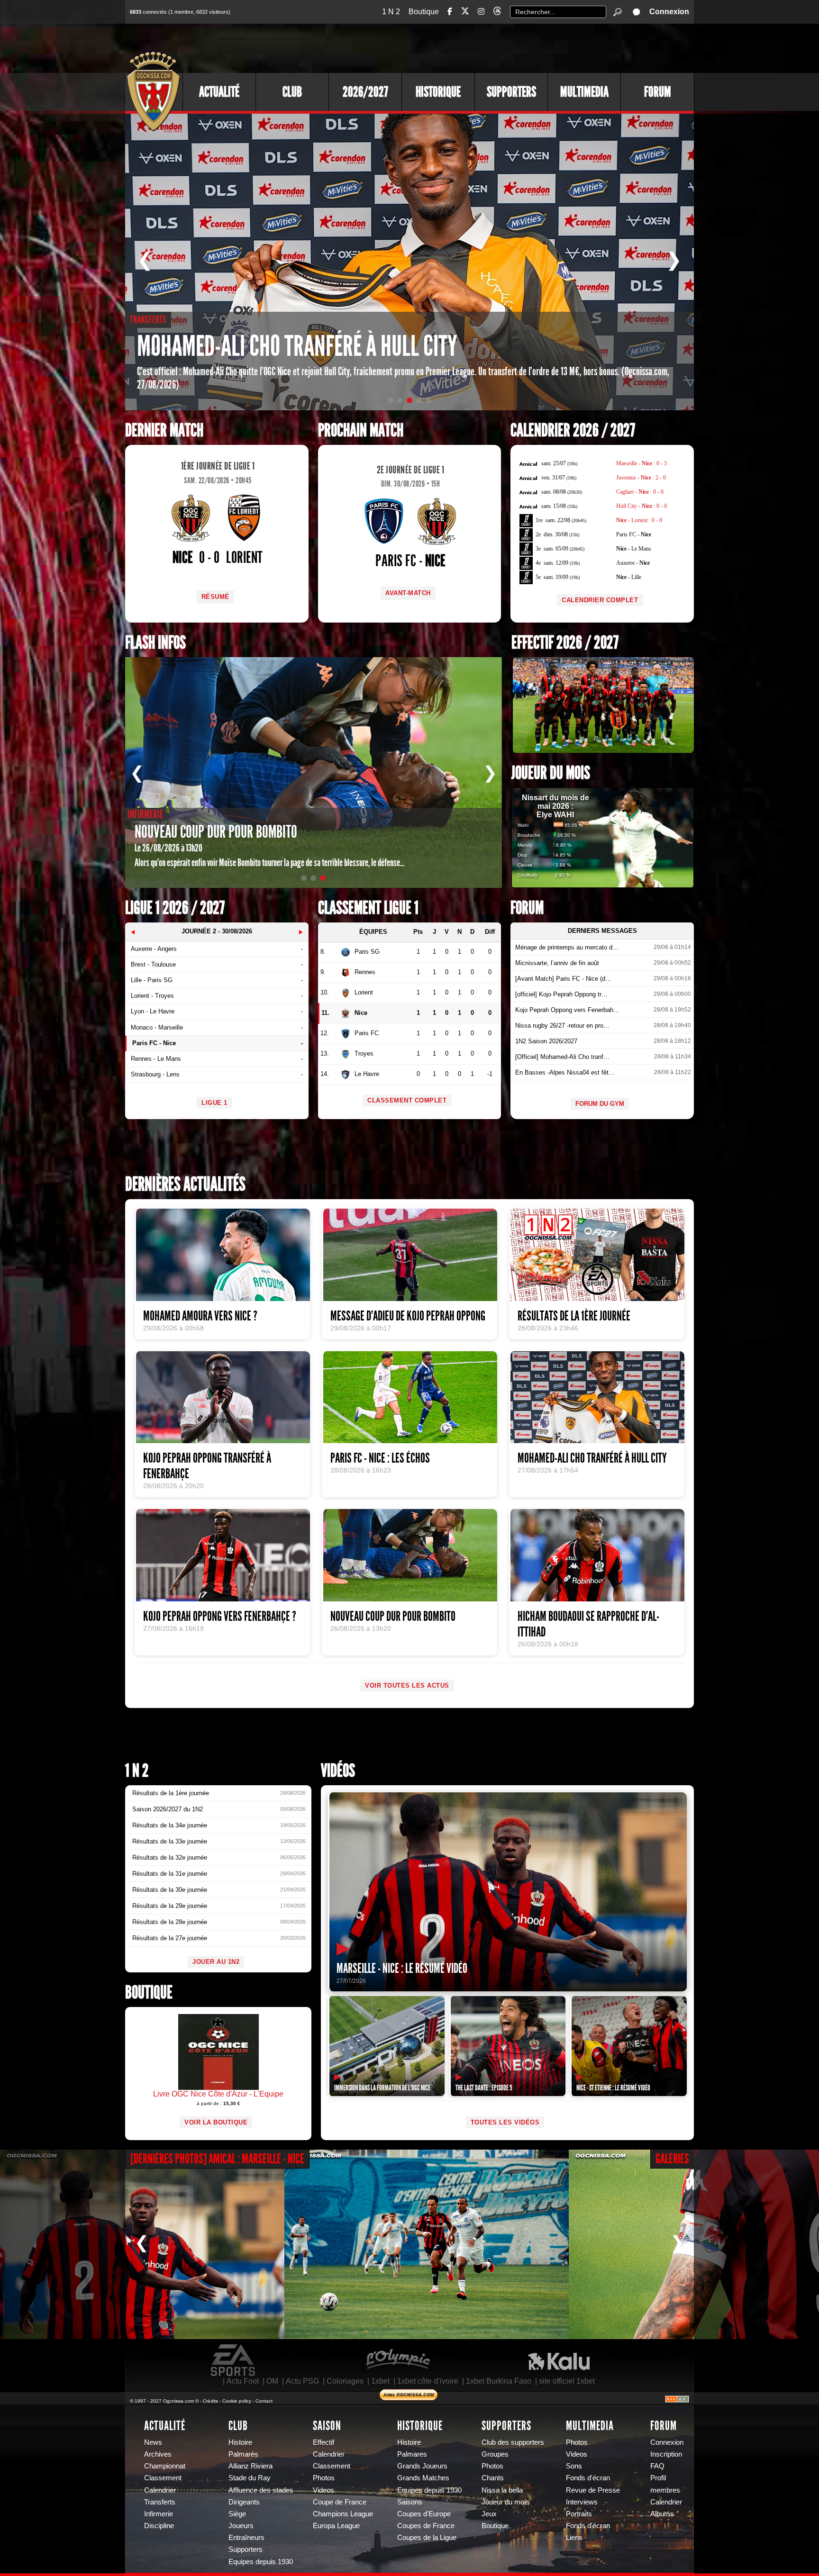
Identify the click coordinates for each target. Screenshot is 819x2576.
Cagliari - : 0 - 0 (640, 492)
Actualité (219, 92)
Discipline (159, 2526)
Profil (658, 2478)
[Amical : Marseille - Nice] (427, 2244)
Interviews (582, 2502)
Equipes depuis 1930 (261, 2562)
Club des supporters (513, 2442)
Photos (324, 2478)
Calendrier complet (600, 600)
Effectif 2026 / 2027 (565, 643)
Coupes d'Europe (424, 2514)
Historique (438, 92)
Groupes (495, 2454)
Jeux (489, 2514)
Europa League (336, 2526)
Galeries (672, 2159)
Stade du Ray (250, 2478)
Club (292, 92)
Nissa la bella (502, 2490)
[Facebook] (450, 12)
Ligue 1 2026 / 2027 (175, 908)
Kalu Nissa (559, 2360)
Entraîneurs (246, 2538)
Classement (163, 2478)
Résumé (215, 597)
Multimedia (584, 92)
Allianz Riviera (250, 2466)
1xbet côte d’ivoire (428, 2381)
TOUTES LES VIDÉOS (505, 2122)
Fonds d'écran (588, 2478)
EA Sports (234, 2360)
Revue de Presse (593, 2490)
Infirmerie (159, 2514)
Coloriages (345, 2381)
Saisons (410, 2502)
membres (665, 2490)
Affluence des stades (261, 2490)
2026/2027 (365, 92)
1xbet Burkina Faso (499, 2381)
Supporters (511, 92)
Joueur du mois (551, 773)
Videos (323, 2490)
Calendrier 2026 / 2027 (573, 430)
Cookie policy (237, 2401)
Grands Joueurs (422, 2466)
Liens (574, 2538)
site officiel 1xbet (567, 2381)
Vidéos (338, 1771)
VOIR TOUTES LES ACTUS (407, 1686)
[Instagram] (481, 12)
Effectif (323, 2442)
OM (272, 2381)
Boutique (424, 12)
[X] (465, 13)
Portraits (579, 2514)
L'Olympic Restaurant (398, 2360)
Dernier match (164, 430)
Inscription (666, 2454)
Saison (327, 2426)
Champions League (343, 2514)
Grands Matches (423, 2478)
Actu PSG (302, 2381)
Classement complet (407, 1100)
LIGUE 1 (214, 1103)
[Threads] (497, 13)
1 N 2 (391, 12)
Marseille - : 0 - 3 (642, 463)
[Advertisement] (521, 47)
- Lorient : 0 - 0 (639, 520)
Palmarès (243, 2454)
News (153, 2442)
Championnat (165, 2466)
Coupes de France (426, 2526)
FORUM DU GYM (600, 1104)
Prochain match (361, 430)
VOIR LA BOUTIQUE (216, 2122)
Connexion (669, 12)
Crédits (210, 2401)
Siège (237, 2514)
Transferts (160, 2502)
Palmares (412, 2454)
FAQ (657, 2466)
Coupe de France (340, 2502)
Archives (158, 2454)
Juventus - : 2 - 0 (641, 478)
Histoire (240, 2442)
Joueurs (241, 2526)
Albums (662, 2514)
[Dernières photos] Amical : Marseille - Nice (217, 2159)
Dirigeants (244, 2502)
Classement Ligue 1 (368, 908)
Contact (264, 2401)
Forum (658, 92)
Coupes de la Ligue (427, 2538)
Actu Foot (243, 2381)
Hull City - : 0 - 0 (642, 506)
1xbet (380, 2381)
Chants (493, 2478)
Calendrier (160, 2490)
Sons (574, 2466)
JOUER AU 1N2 (216, 1962)
